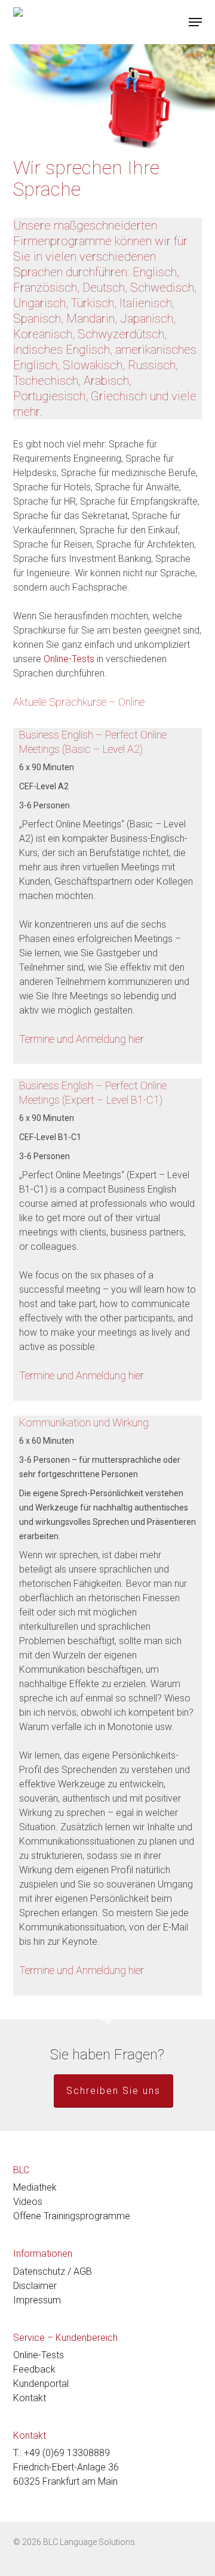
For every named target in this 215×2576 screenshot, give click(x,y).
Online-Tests (69, 659)
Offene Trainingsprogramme (72, 2216)
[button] (195, 22)
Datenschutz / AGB (53, 2271)
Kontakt (30, 2398)
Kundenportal (41, 2384)
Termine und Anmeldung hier (82, 1039)
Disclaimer (35, 2286)
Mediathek (35, 2187)
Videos (28, 2202)
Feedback (34, 2369)
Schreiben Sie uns (113, 2091)
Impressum (37, 2300)
